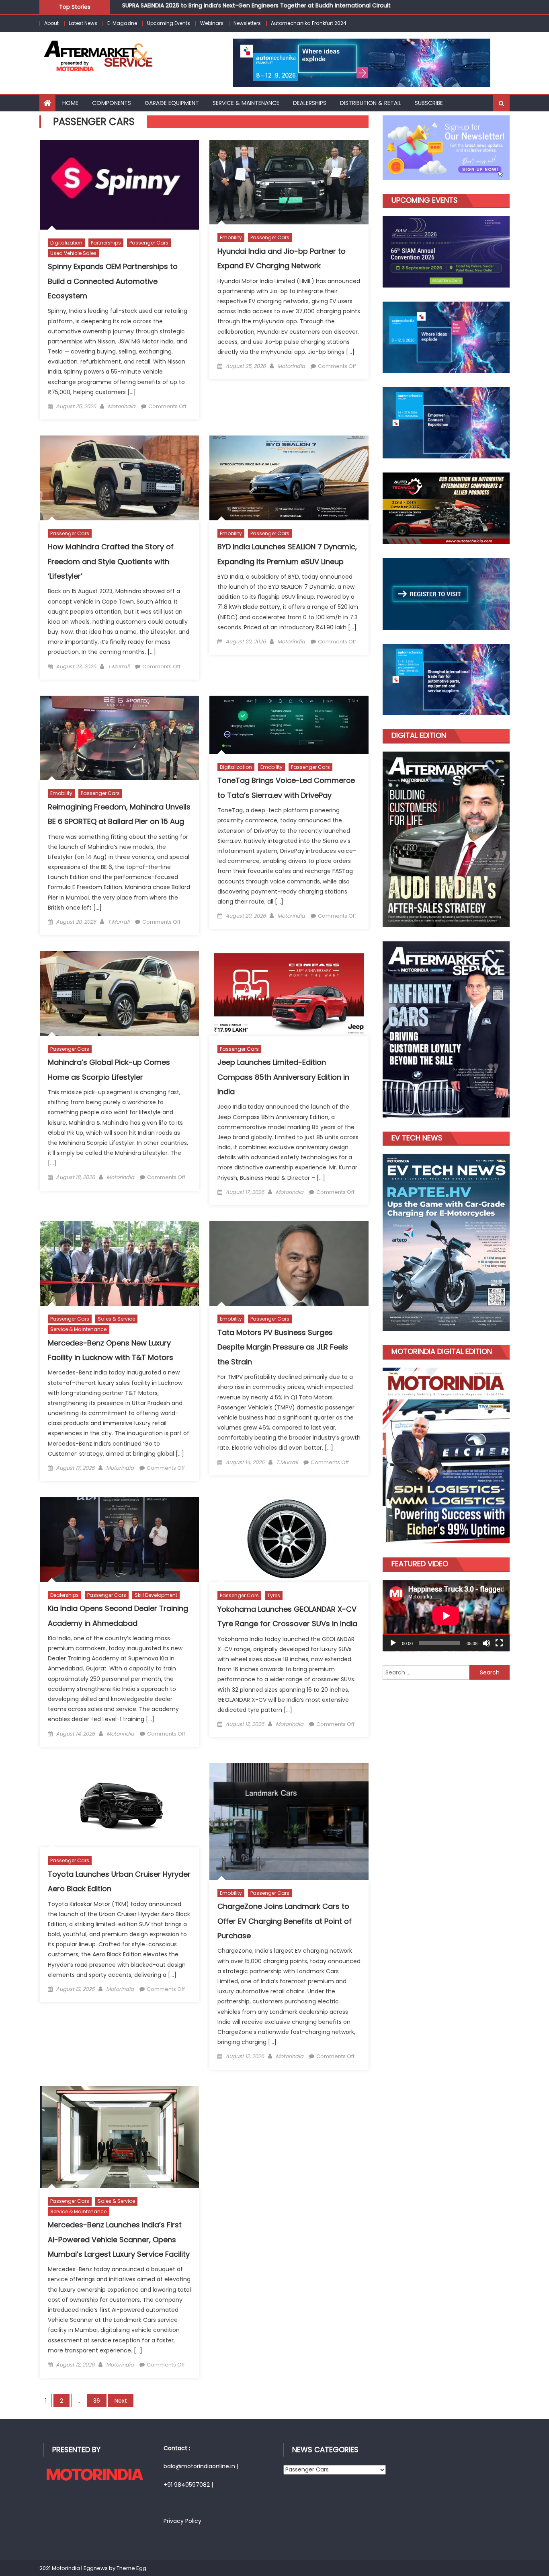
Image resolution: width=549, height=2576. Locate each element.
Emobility (231, 237)
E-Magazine (122, 23)
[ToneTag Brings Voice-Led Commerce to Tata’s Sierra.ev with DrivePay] (289, 725)
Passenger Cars (149, 243)
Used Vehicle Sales (73, 253)
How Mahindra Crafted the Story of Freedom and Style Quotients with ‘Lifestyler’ (111, 561)
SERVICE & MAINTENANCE (246, 103)
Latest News (83, 23)
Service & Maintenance (78, 1329)
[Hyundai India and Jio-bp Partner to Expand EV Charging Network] (289, 182)
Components (112, 103)
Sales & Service (116, 1319)
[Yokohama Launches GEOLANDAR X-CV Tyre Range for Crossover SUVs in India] (289, 1540)
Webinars (212, 23)
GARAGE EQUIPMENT (172, 103)
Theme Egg (131, 2568)
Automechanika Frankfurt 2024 (309, 23)
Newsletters (247, 23)
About (51, 23)
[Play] (393, 1643)
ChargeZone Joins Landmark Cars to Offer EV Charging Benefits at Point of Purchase (285, 1921)
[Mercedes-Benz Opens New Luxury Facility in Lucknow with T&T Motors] (119, 1263)
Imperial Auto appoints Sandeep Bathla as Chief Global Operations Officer (226, 6)
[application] (446, 1616)
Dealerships (65, 1595)
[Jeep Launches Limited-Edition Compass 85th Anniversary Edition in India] (289, 993)
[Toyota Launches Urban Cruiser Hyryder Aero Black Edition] (119, 1805)
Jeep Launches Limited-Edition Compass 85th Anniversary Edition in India (283, 1077)
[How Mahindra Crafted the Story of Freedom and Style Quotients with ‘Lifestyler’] (119, 478)
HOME (70, 103)
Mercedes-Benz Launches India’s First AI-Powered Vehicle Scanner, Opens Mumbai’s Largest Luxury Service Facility (119, 2239)
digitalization (66, 243)
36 (97, 2401)
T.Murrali (119, 667)
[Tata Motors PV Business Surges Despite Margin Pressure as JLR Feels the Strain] (289, 1263)
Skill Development (156, 1595)
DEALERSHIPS (310, 103)
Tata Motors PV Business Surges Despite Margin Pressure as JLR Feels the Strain (283, 1347)
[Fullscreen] (499, 1643)
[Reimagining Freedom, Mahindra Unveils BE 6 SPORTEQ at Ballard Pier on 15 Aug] (119, 738)
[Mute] (486, 1643)
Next (121, 2401)
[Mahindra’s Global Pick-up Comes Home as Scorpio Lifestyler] (119, 993)
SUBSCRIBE (429, 103)
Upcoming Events (169, 23)
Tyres (274, 1595)
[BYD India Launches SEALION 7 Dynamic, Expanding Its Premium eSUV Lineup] (289, 478)
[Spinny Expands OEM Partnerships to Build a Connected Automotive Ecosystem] (119, 185)
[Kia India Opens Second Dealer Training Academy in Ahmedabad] (119, 1539)
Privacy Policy (182, 2521)
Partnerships (106, 243)
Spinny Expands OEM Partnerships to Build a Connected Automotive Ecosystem (113, 281)
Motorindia (122, 406)
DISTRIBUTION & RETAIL (371, 103)
